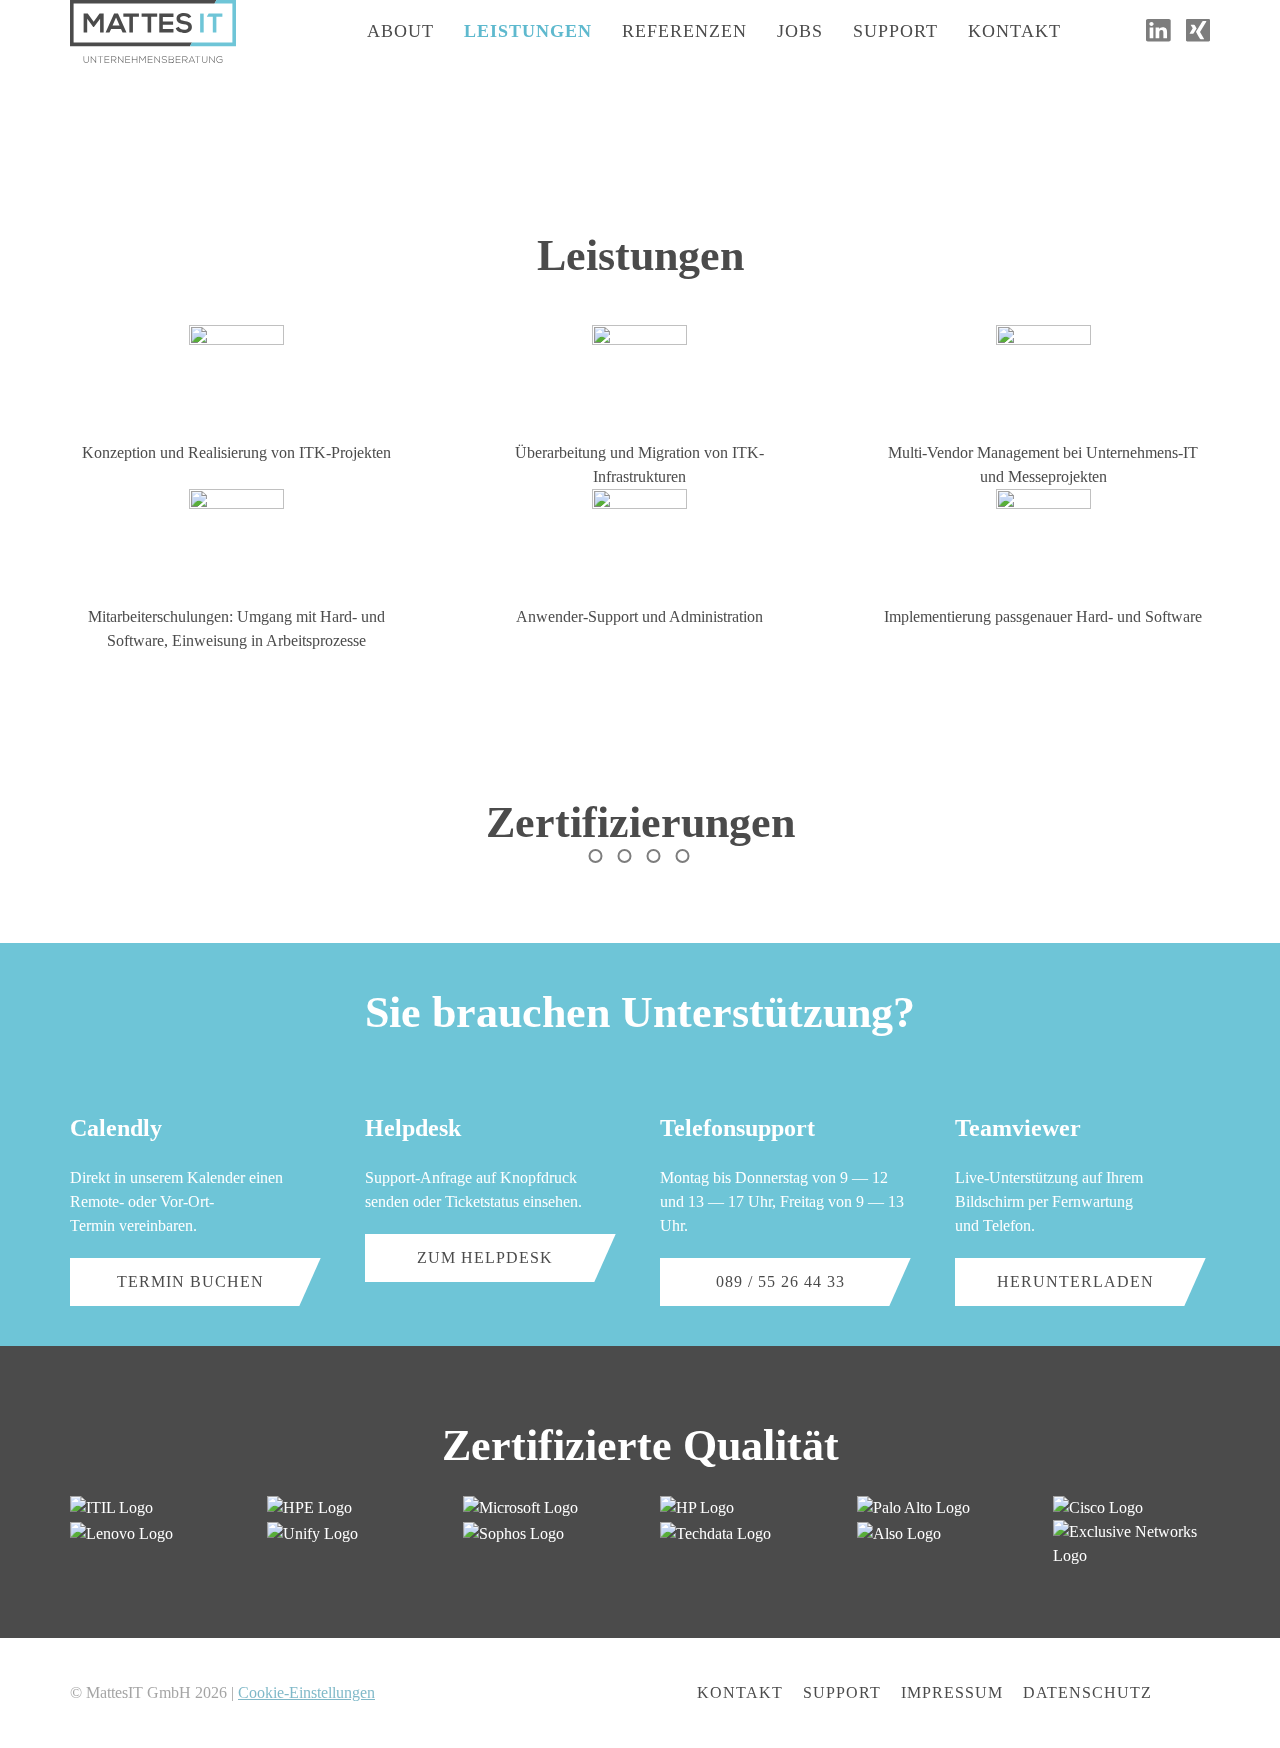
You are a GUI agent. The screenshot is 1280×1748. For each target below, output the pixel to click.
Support (895, 31)
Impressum (952, 1692)
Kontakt (1014, 31)
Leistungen (528, 31)
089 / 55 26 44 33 (780, 1281)
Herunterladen (1075, 1281)
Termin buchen (190, 1281)
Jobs (800, 31)
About (400, 31)
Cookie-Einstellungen (306, 1692)
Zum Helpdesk (485, 1257)
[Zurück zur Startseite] (153, 31)
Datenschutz (1087, 1692)
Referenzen (684, 31)
